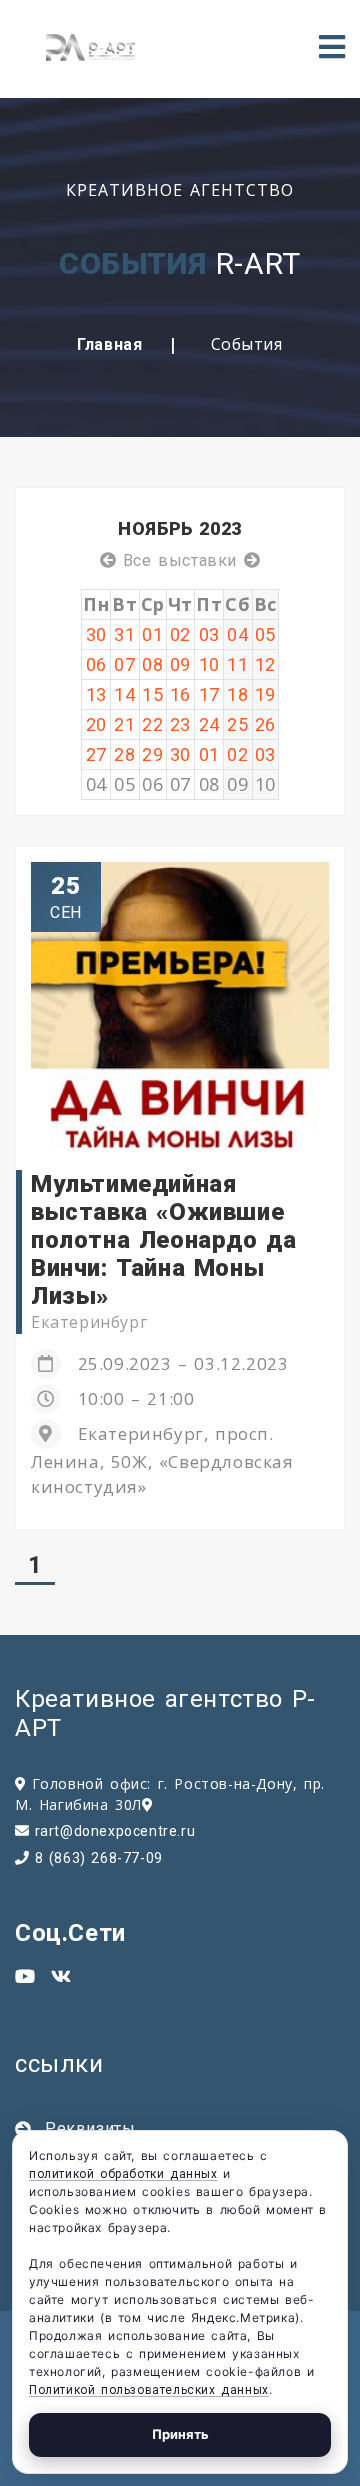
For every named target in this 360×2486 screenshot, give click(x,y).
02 (180, 634)
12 (265, 664)
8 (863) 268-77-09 (99, 1858)
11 (237, 664)
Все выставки (180, 560)
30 (96, 634)
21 (124, 724)
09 (180, 664)
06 (96, 664)
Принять (180, 2434)
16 (180, 694)
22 (152, 724)
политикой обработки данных (123, 2174)
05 (265, 634)
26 (265, 724)
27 (96, 754)
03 (209, 634)
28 (124, 754)
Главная (109, 344)
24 (209, 724)
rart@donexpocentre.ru (115, 1831)
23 (180, 724)
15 (152, 694)
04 (237, 634)
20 (96, 724)
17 (209, 694)
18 (237, 694)
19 (265, 694)
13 (96, 694)
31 (124, 634)
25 (237, 724)
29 (152, 754)
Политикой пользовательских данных (149, 2390)
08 (152, 664)
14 (124, 694)
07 (124, 664)
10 (209, 664)
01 (152, 634)
